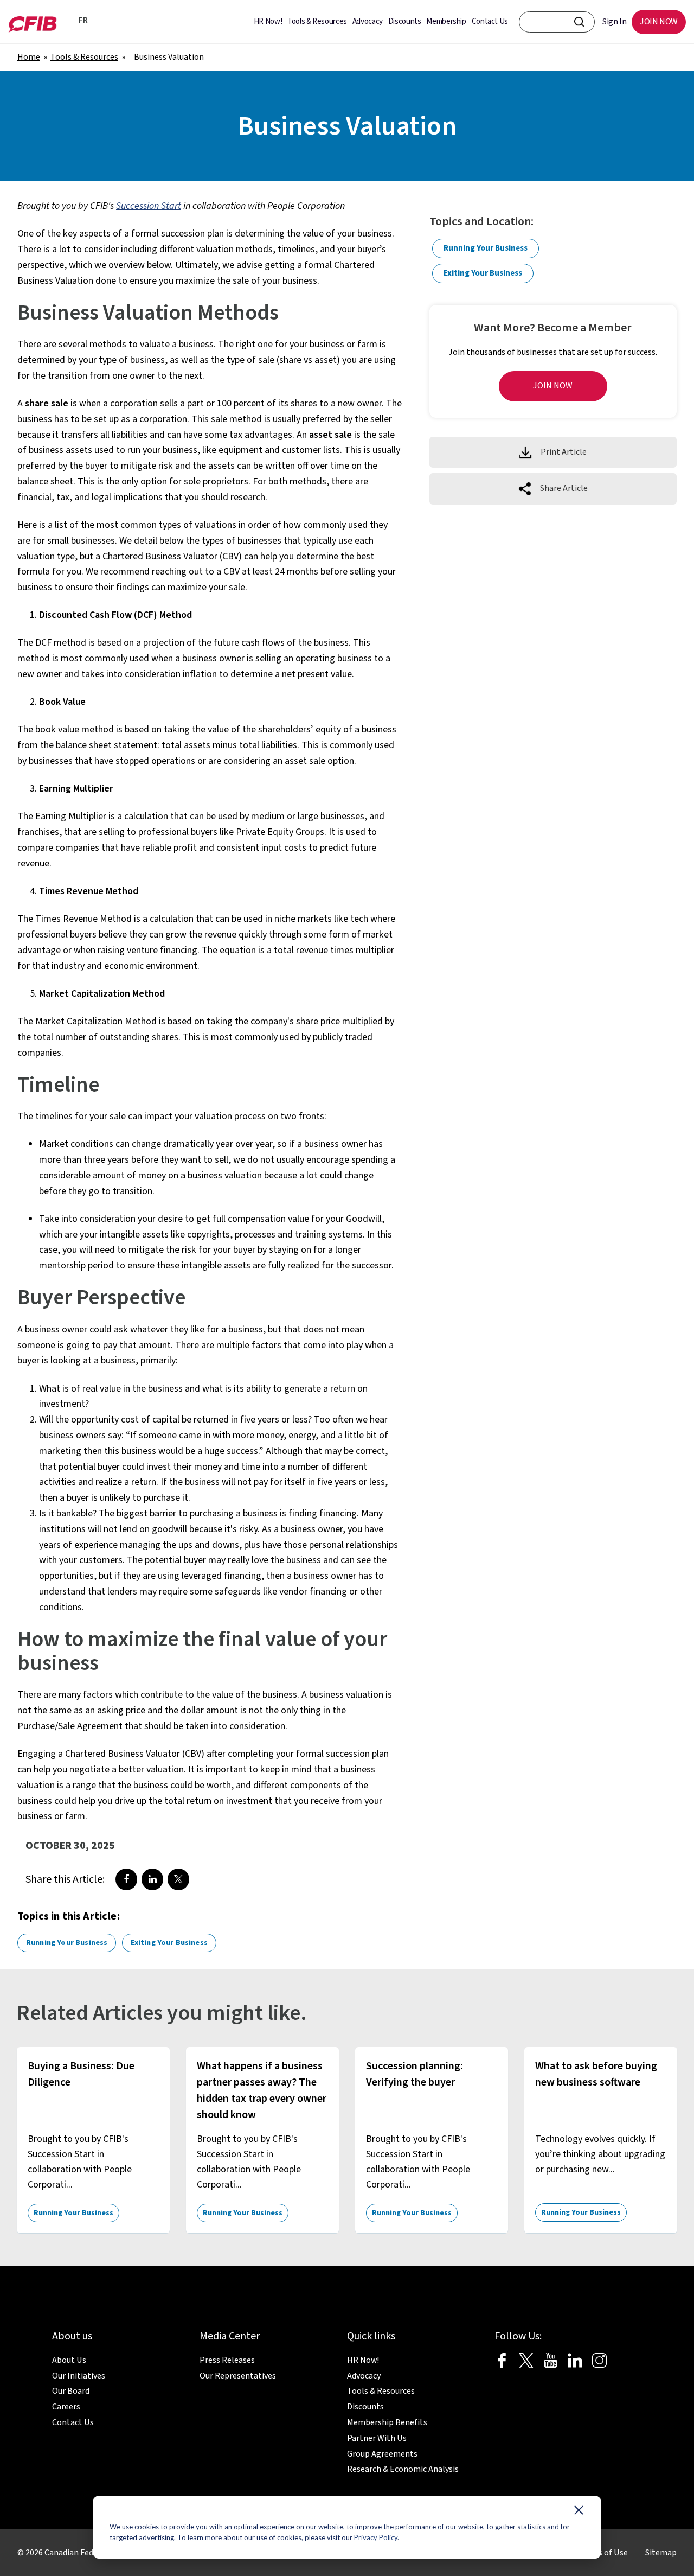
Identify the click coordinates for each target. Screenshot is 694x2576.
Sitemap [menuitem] (661, 2553)
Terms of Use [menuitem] (603, 2553)
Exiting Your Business (169, 1943)
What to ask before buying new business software (596, 2074)
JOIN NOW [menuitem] (659, 22)
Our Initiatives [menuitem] (79, 2376)
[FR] (68, 22)
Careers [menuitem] (66, 2407)
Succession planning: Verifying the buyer (415, 2074)
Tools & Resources (84, 57)
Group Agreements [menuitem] (382, 2454)
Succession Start (149, 206)
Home (29, 57)
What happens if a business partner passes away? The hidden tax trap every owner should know (262, 2090)
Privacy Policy (376, 2537)
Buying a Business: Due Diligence (81, 2074)
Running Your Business (67, 1943)
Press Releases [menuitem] (227, 2360)
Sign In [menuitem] (614, 22)
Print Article (564, 452)
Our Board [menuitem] (71, 2391)
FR (81, 20)
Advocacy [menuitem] (368, 21)
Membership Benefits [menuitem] (387, 2422)
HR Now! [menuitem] (268, 21)
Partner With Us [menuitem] (377, 2438)
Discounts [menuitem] (405, 21)
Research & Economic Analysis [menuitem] (403, 2469)
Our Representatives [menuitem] (238, 2376)
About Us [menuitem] (69, 2360)
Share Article (564, 489)
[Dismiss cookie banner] (579, 2513)
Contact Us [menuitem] (490, 21)
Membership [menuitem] (446, 21)
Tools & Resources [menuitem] (317, 21)
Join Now (553, 386)
